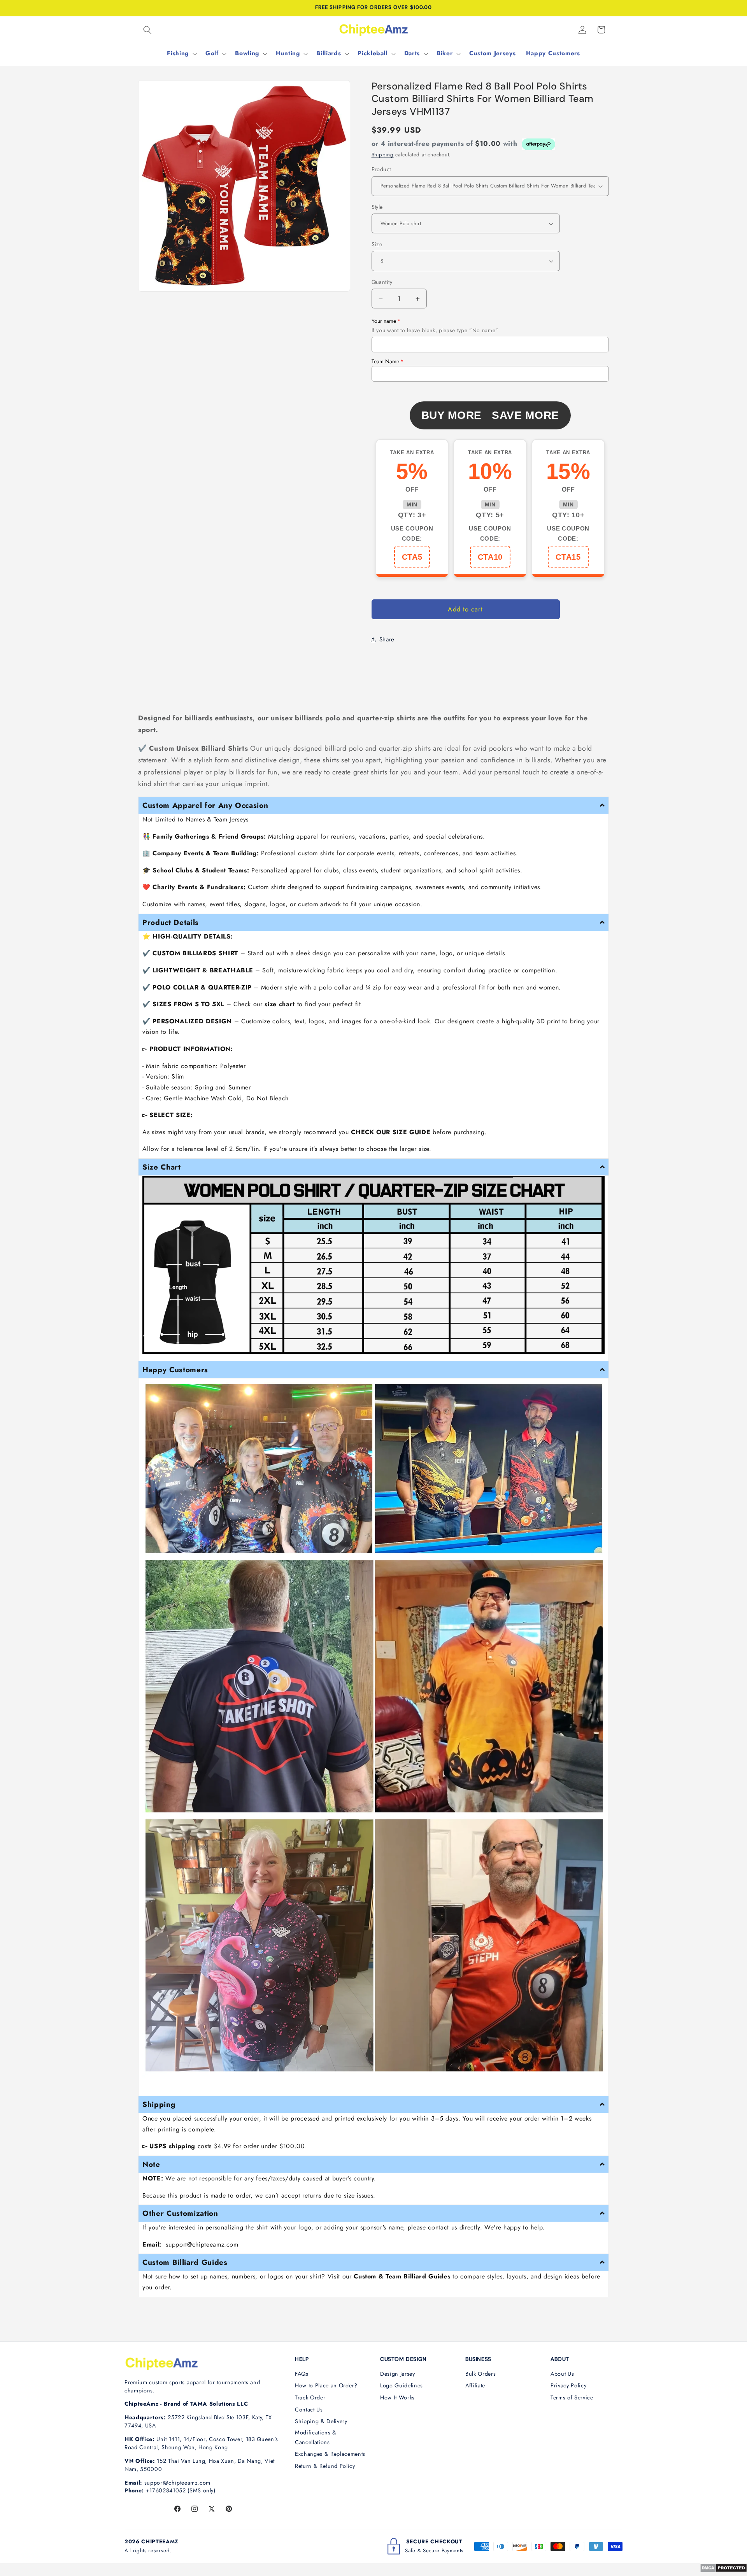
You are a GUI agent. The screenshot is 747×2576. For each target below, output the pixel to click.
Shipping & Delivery (321, 2421)
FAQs (302, 2374)
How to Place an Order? (326, 2385)
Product (381, 169)
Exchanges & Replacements (330, 2454)
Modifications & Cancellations (316, 2437)
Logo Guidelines (402, 2385)
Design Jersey (398, 2374)
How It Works (397, 2397)
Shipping (383, 155)
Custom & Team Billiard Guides (402, 2276)
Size (377, 244)
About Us (562, 2374)
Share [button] (387, 639)
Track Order (310, 2397)
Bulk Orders (480, 2374)
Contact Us (309, 2410)
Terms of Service (572, 2397)
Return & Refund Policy (325, 2466)
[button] (147, 30)
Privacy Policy (568, 2385)
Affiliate (475, 2385)
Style (377, 207)
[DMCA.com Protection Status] (723, 2570)
